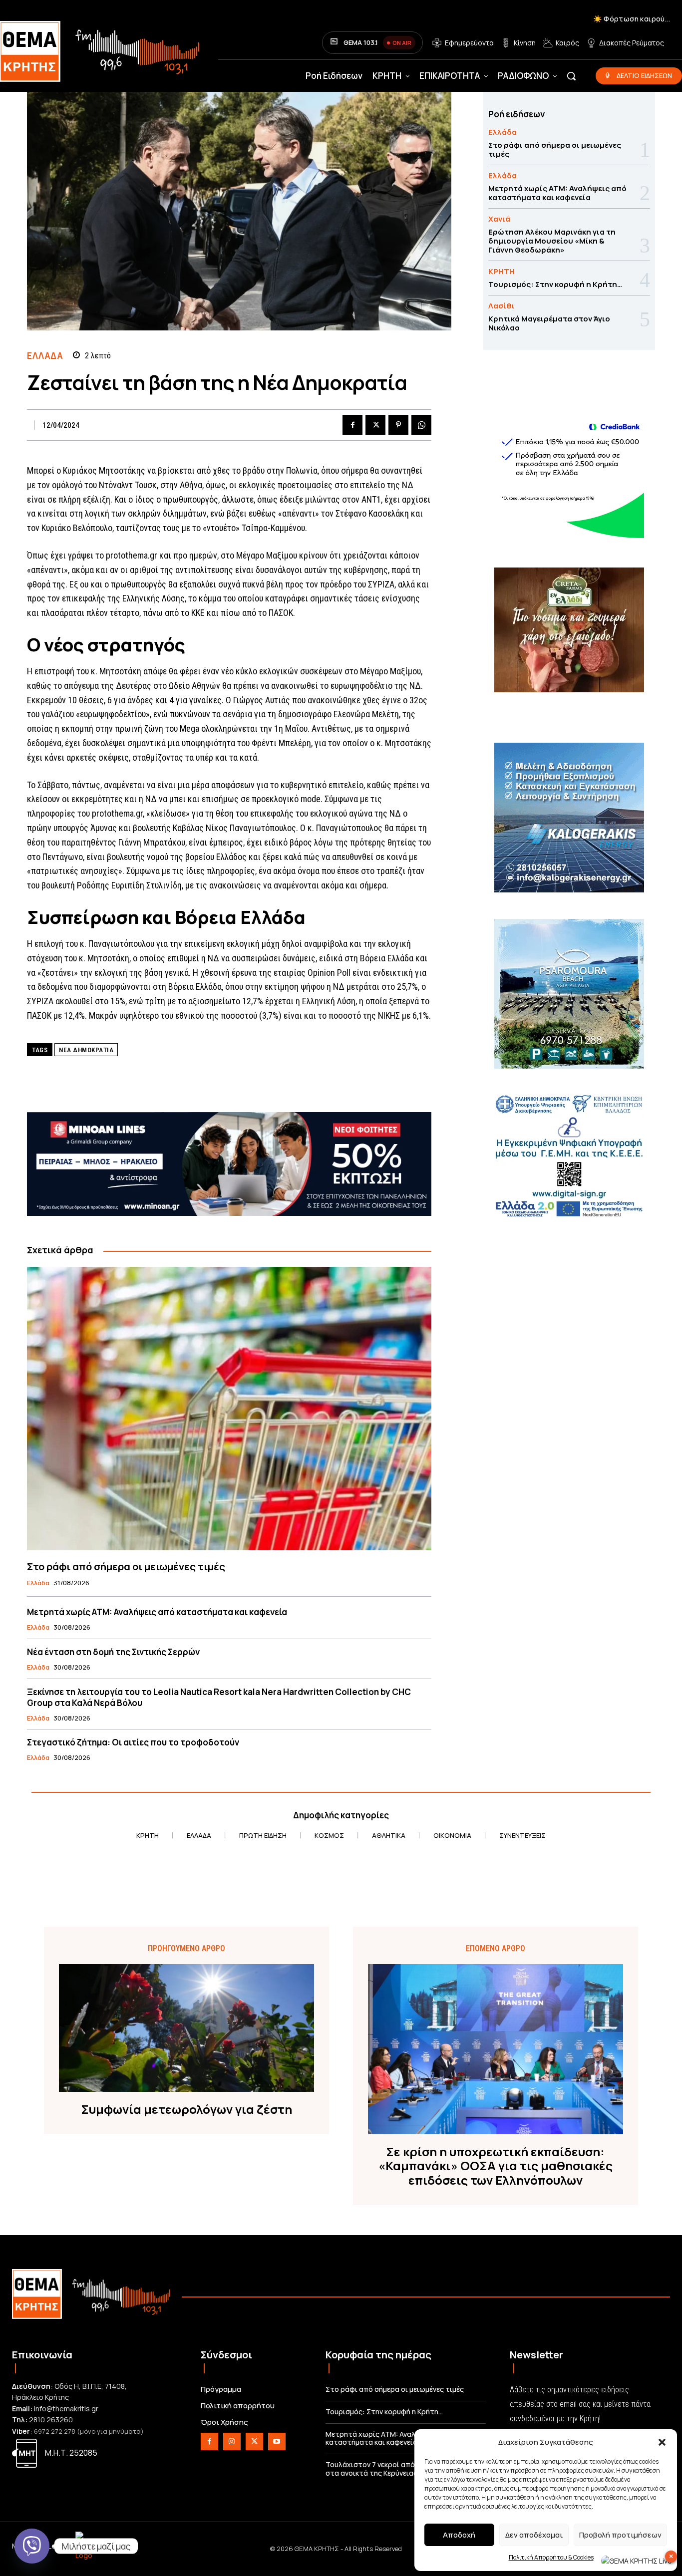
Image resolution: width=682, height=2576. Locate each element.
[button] (662, 2442)
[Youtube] (277, 2441)
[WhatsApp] (421, 425)
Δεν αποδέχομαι (534, 2535)
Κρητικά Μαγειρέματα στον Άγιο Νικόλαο (549, 323)
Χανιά (499, 219)
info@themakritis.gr (66, 2409)
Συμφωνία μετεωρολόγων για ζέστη (186, 2110)
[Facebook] (352, 425)
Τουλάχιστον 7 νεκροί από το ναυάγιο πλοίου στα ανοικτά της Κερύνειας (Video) (403, 2469)
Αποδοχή (459, 2535)
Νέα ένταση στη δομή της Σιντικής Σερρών (113, 1652)
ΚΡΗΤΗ (502, 271)
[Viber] (32, 2546)
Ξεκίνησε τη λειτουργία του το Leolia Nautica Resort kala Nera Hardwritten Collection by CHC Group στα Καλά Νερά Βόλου (219, 1697)
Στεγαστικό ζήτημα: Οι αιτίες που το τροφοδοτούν (133, 1742)
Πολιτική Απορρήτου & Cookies (551, 2557)
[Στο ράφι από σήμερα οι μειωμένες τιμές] (229, 1408)
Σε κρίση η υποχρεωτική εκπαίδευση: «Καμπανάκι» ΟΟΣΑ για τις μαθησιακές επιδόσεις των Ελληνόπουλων (496, 2166)
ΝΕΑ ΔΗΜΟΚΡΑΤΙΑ (86, 1050)
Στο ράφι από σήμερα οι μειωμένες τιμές (126, 1567)
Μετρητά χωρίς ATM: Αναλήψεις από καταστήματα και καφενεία (157, 1612)
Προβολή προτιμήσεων (620, 2535)
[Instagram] (232, 2441)
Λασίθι (502, 306)
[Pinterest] (398, 425)
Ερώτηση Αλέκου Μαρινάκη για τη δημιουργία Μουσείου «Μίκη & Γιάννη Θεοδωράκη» (552, 241)
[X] (375, 425)
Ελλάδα (45, 356)
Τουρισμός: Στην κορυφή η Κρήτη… (555, 284)
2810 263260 (51, 2420)
